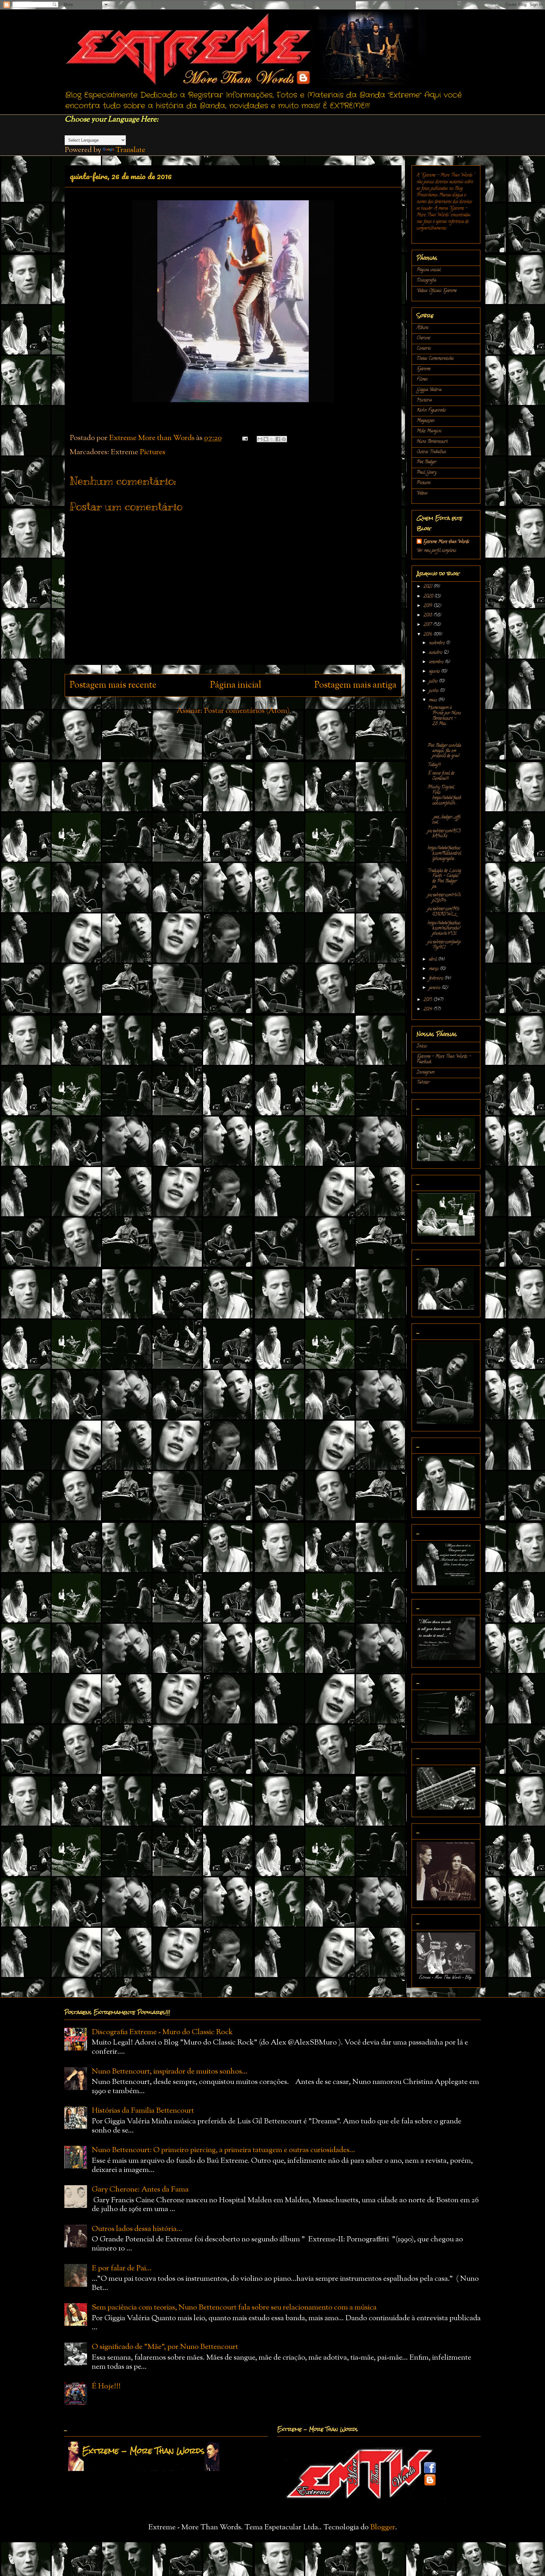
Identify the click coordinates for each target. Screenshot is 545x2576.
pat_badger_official (444, 817)
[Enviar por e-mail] (260, 439)
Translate (130, 150)
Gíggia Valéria (429, 390)
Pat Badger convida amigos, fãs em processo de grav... (444, 751)
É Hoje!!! (106, 2386)
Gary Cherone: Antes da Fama (140, 2190)
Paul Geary (427, 473)
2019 (428, 606)
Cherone (423, 338)
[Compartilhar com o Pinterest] (284, 439)
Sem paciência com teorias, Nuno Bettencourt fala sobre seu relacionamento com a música (234, 2308)
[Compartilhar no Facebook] (278, 439)
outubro (436, 653)
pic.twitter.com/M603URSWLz (443, 912)
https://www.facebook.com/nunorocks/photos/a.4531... (444, 929)
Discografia (426, 281)
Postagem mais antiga (355, 685)
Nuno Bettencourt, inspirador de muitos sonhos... (170, 2072)
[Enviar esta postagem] (244, 438)
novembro (437, 643)
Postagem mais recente (113, 685)
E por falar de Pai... (122, 2268)
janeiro (435, 988)
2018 (428, 616)
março (434, 969)
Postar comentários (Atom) (247, 711)
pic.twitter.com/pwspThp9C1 (444, 945)
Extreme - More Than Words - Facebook (444, 1059)
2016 (428, 635)
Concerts (424, 349)
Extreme (424, 369)
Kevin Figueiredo (431, 411)
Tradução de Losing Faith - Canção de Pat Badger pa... (444, 879)
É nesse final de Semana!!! (441, 776)
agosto (435, 672)
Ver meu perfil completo (436, 551)
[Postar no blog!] (266, 439)
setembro (437, 662)
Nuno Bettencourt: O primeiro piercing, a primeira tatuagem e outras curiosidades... (223, 2150)
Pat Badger (427, 462)
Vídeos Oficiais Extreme (437, 291)
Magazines (426, 421)
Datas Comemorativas (435, 359)
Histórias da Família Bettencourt (143, 2111)
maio (434, 700)
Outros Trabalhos (431, 452)
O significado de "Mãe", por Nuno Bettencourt (165, 2347)
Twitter (423, 1083)
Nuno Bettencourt (432, 442)
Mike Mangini (429, 431)
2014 (428, 1009)
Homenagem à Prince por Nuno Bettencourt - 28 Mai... (444, 716)
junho (434, 691)
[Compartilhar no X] (272, 439)
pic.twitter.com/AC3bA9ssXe (444, 834)
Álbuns (423, 328)
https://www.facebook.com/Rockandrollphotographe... (444, 854)
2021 (428, 587)
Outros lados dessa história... (137, 2229)
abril (434, 960)
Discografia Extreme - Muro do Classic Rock (162, 2032)
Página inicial (236, 685)
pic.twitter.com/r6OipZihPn (444, 898)
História (424, 400)
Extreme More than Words (446, 542)
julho (434, 681)
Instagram (425, 1073)
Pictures (152, 452)
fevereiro (437, 979)
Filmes (422, 380)
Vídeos (422, 493)
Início (422, 1046)
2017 (428, 625)
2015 (428, 1000)
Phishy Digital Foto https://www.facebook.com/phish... (444, 795)
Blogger (383, 2527)
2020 (429, 597)
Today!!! (434, 765)
